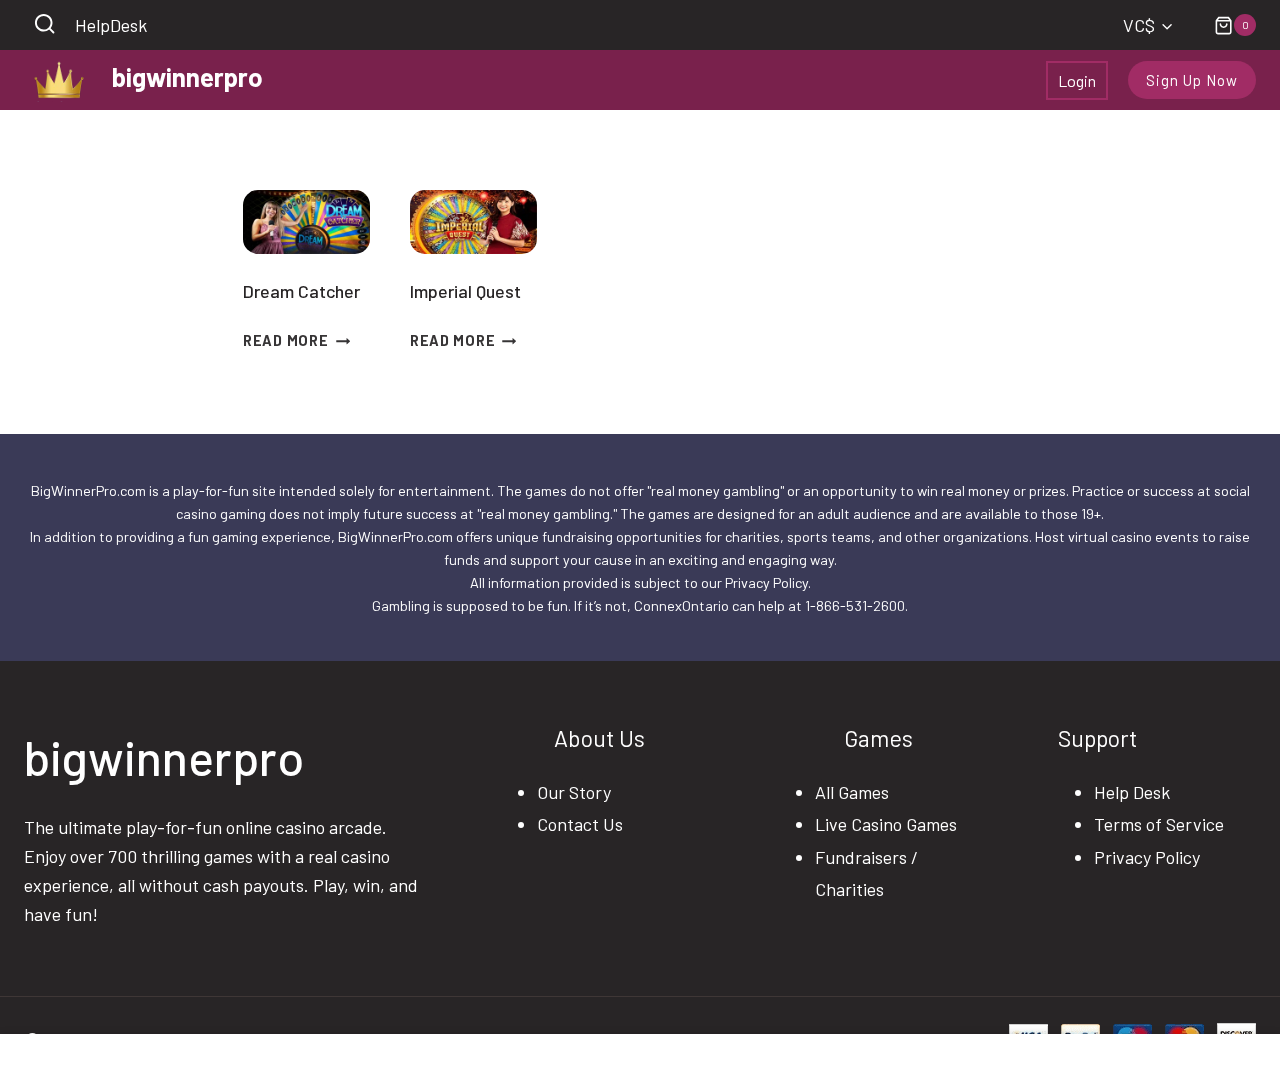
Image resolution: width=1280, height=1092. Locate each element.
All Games (852, 792)
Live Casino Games (886, 824)
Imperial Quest (465, 291)
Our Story (574, 792)
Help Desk (1132, 792)
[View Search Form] (44, 25)
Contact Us (580, 824)
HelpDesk (111, 25)
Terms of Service (1159, 824)
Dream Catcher (301, 291)
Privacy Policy (1147, 857)
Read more (285, 340)
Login (1077, 80)
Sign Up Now (1192, 80)
